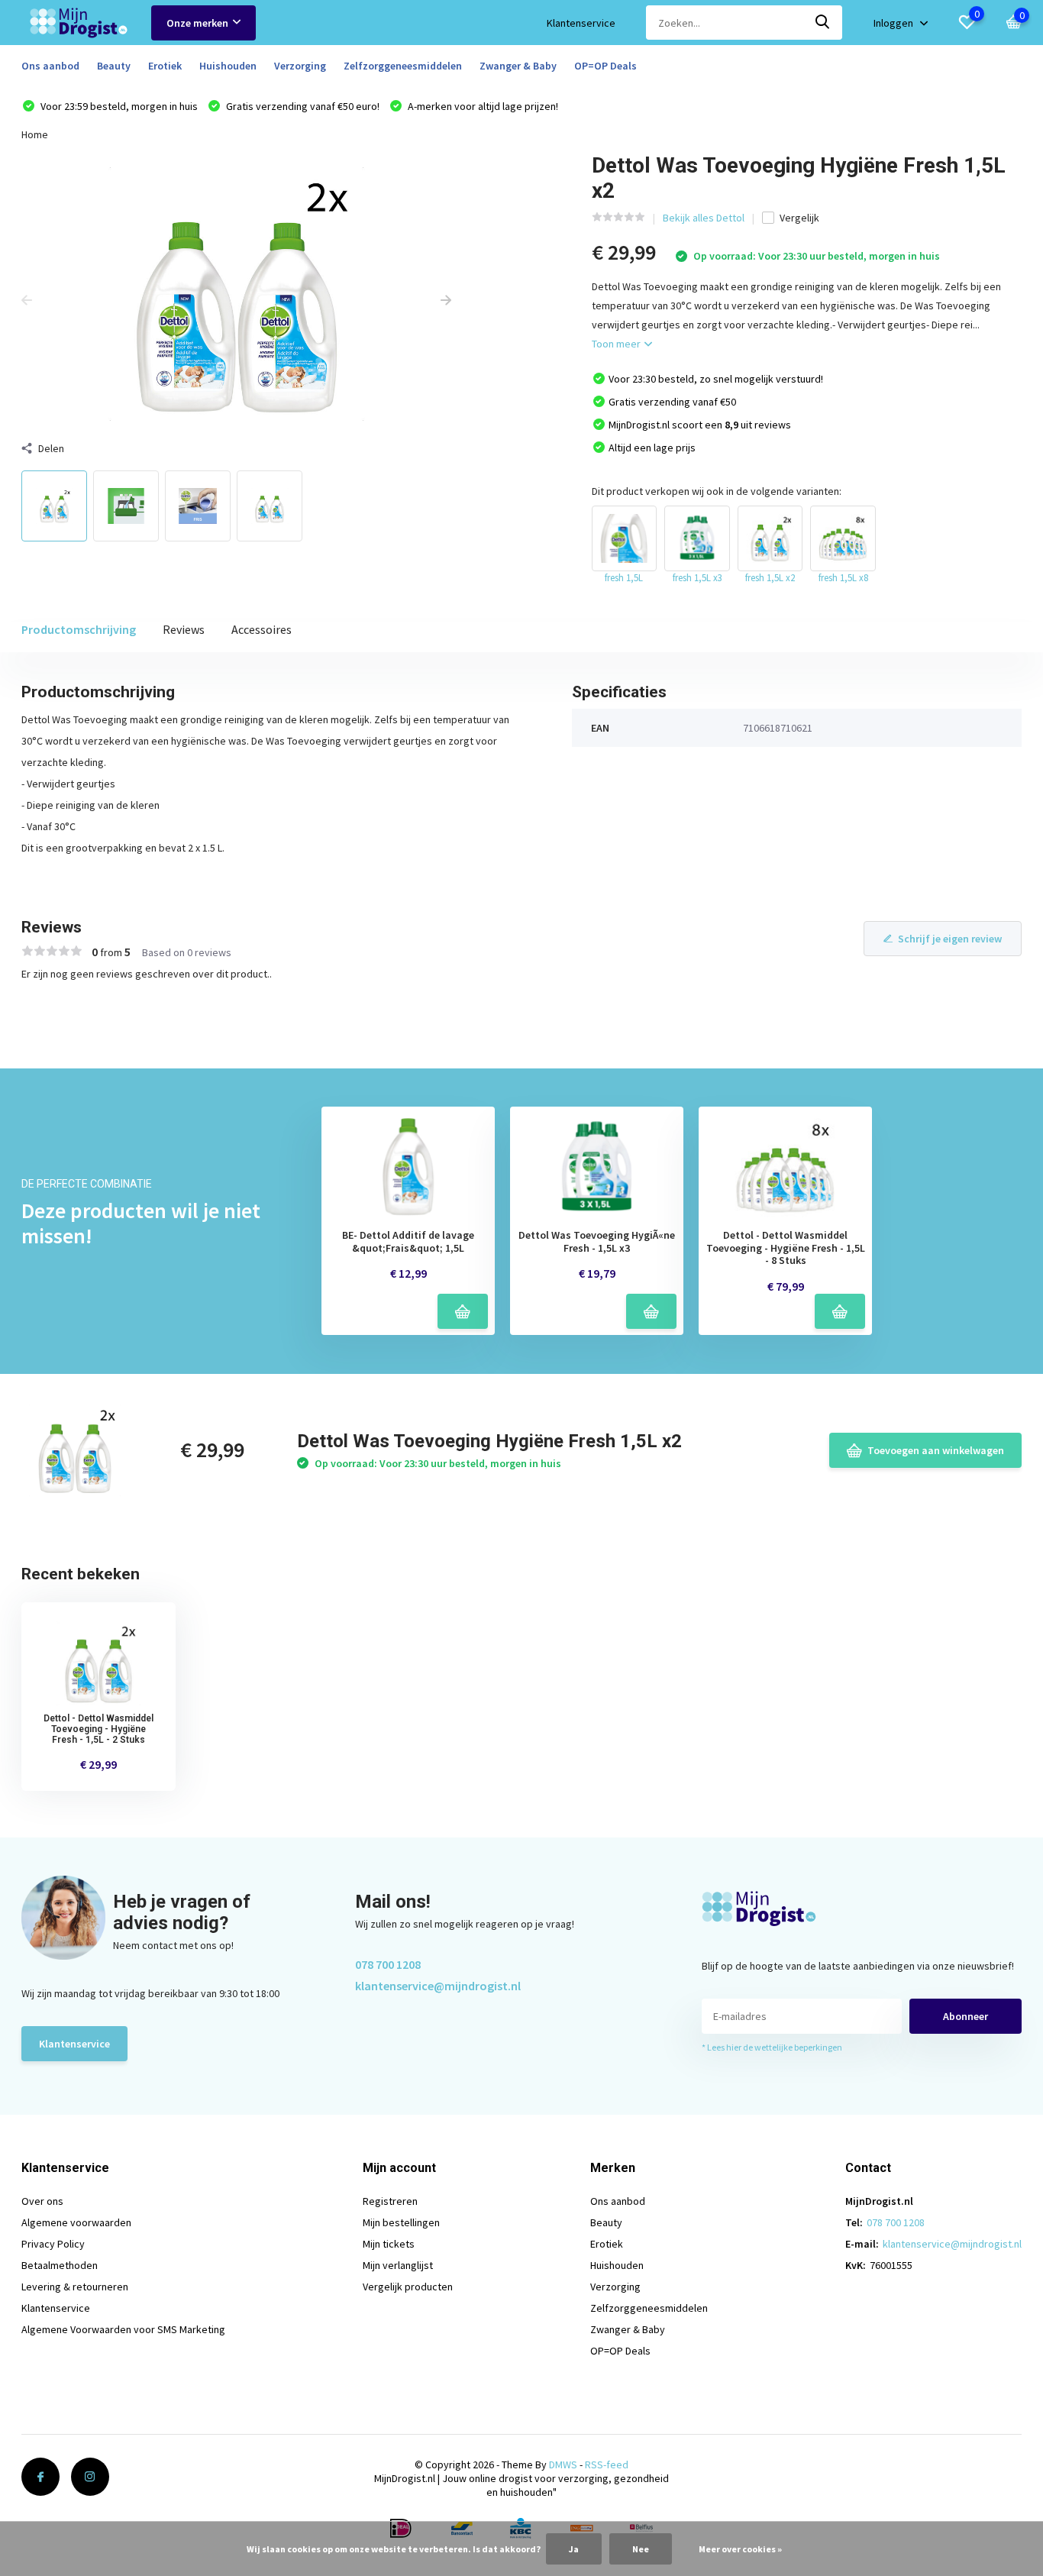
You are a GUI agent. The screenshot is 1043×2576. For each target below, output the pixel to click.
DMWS (563, 2464)
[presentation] (27, 301)
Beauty (114, 66)
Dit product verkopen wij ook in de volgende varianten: (717, 491)
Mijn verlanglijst (398, 2265)
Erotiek (165, 66)
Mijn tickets (389, 2244)
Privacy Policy (53, 2244)
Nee (641, 2549)
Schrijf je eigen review (950, 939)
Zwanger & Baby (518, 66)
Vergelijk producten (408, 2287)
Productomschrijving (79, 629)
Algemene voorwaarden (76, 2222)
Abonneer (966, 2016)
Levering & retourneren (75, 2287)
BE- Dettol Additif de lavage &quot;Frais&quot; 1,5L (408, 1242)
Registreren (390, 2201)
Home (35, 134)
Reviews (184, 629)
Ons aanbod (50, 66)
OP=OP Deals (605, 66)
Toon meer (617, 344)
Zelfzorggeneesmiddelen (403, 66)
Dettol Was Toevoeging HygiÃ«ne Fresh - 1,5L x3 (597, 1242)
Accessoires (262, 629)
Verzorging (300, 66)
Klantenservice (581, 23)
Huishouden (228, 66)
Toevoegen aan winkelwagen (936, 1450)
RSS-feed (607, 2464)
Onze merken (197, 23)
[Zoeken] (823, 23)
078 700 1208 (388, 1964)
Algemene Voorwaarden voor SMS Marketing (123, 2329)
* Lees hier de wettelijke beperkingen (772, 2047)
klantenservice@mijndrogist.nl (438, 1986)
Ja (574, 2549)
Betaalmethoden (60, 2265)
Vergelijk (799, 218)
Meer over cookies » (740, 2549)
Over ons (42, 2201)
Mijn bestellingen (401, 2222)
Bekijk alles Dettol (704, 218)
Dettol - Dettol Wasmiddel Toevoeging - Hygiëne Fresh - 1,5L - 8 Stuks (786, 1248)
